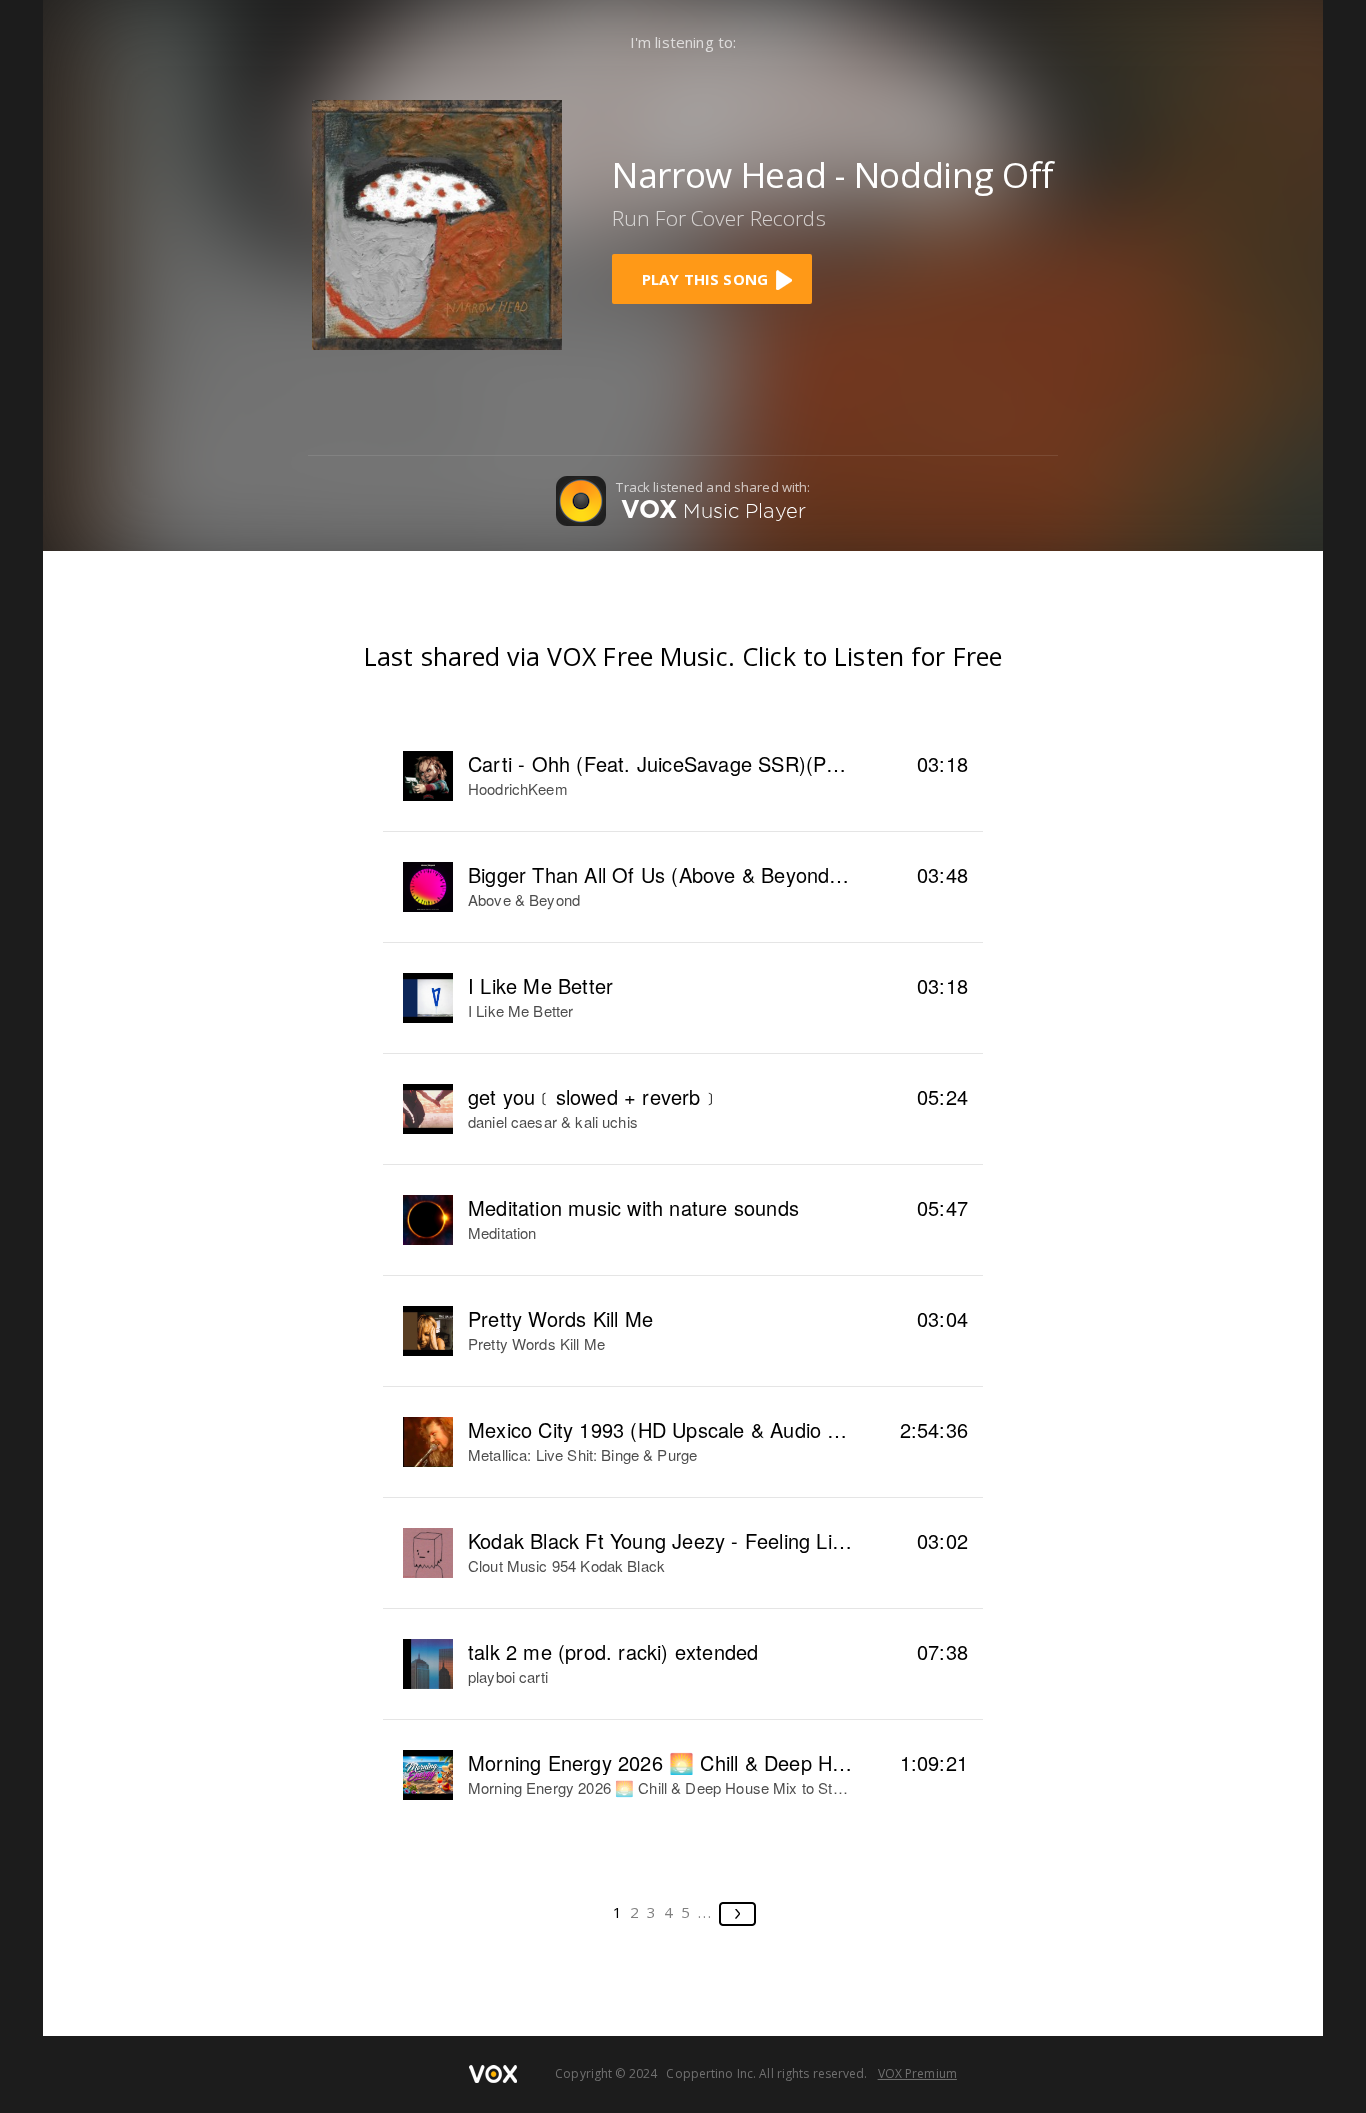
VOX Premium (917, 2073)
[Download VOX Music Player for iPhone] (437, 222)
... (705, 1912)
